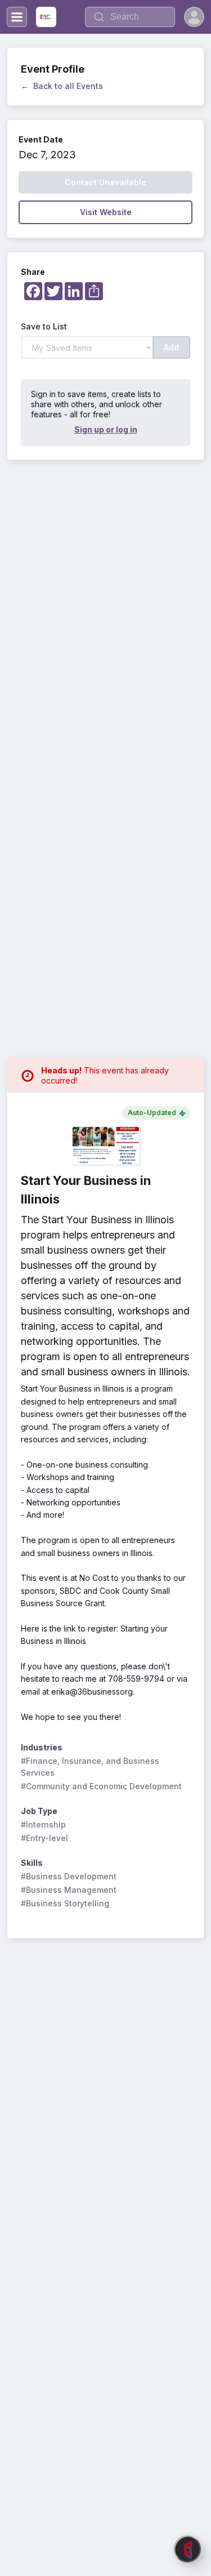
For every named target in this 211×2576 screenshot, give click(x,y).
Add (171, 347)
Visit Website (106, 212)
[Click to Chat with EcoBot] (187, 2549)
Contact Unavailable (105, 182)
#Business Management (69, 1890)
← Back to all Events (62, 86)
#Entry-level (44, 1838)
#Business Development (69, 1876)
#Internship (43, 1824)
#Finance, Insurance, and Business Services (91, 1767)
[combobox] (130, 17)
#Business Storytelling (65, 1903)
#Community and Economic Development (101, 1786)
